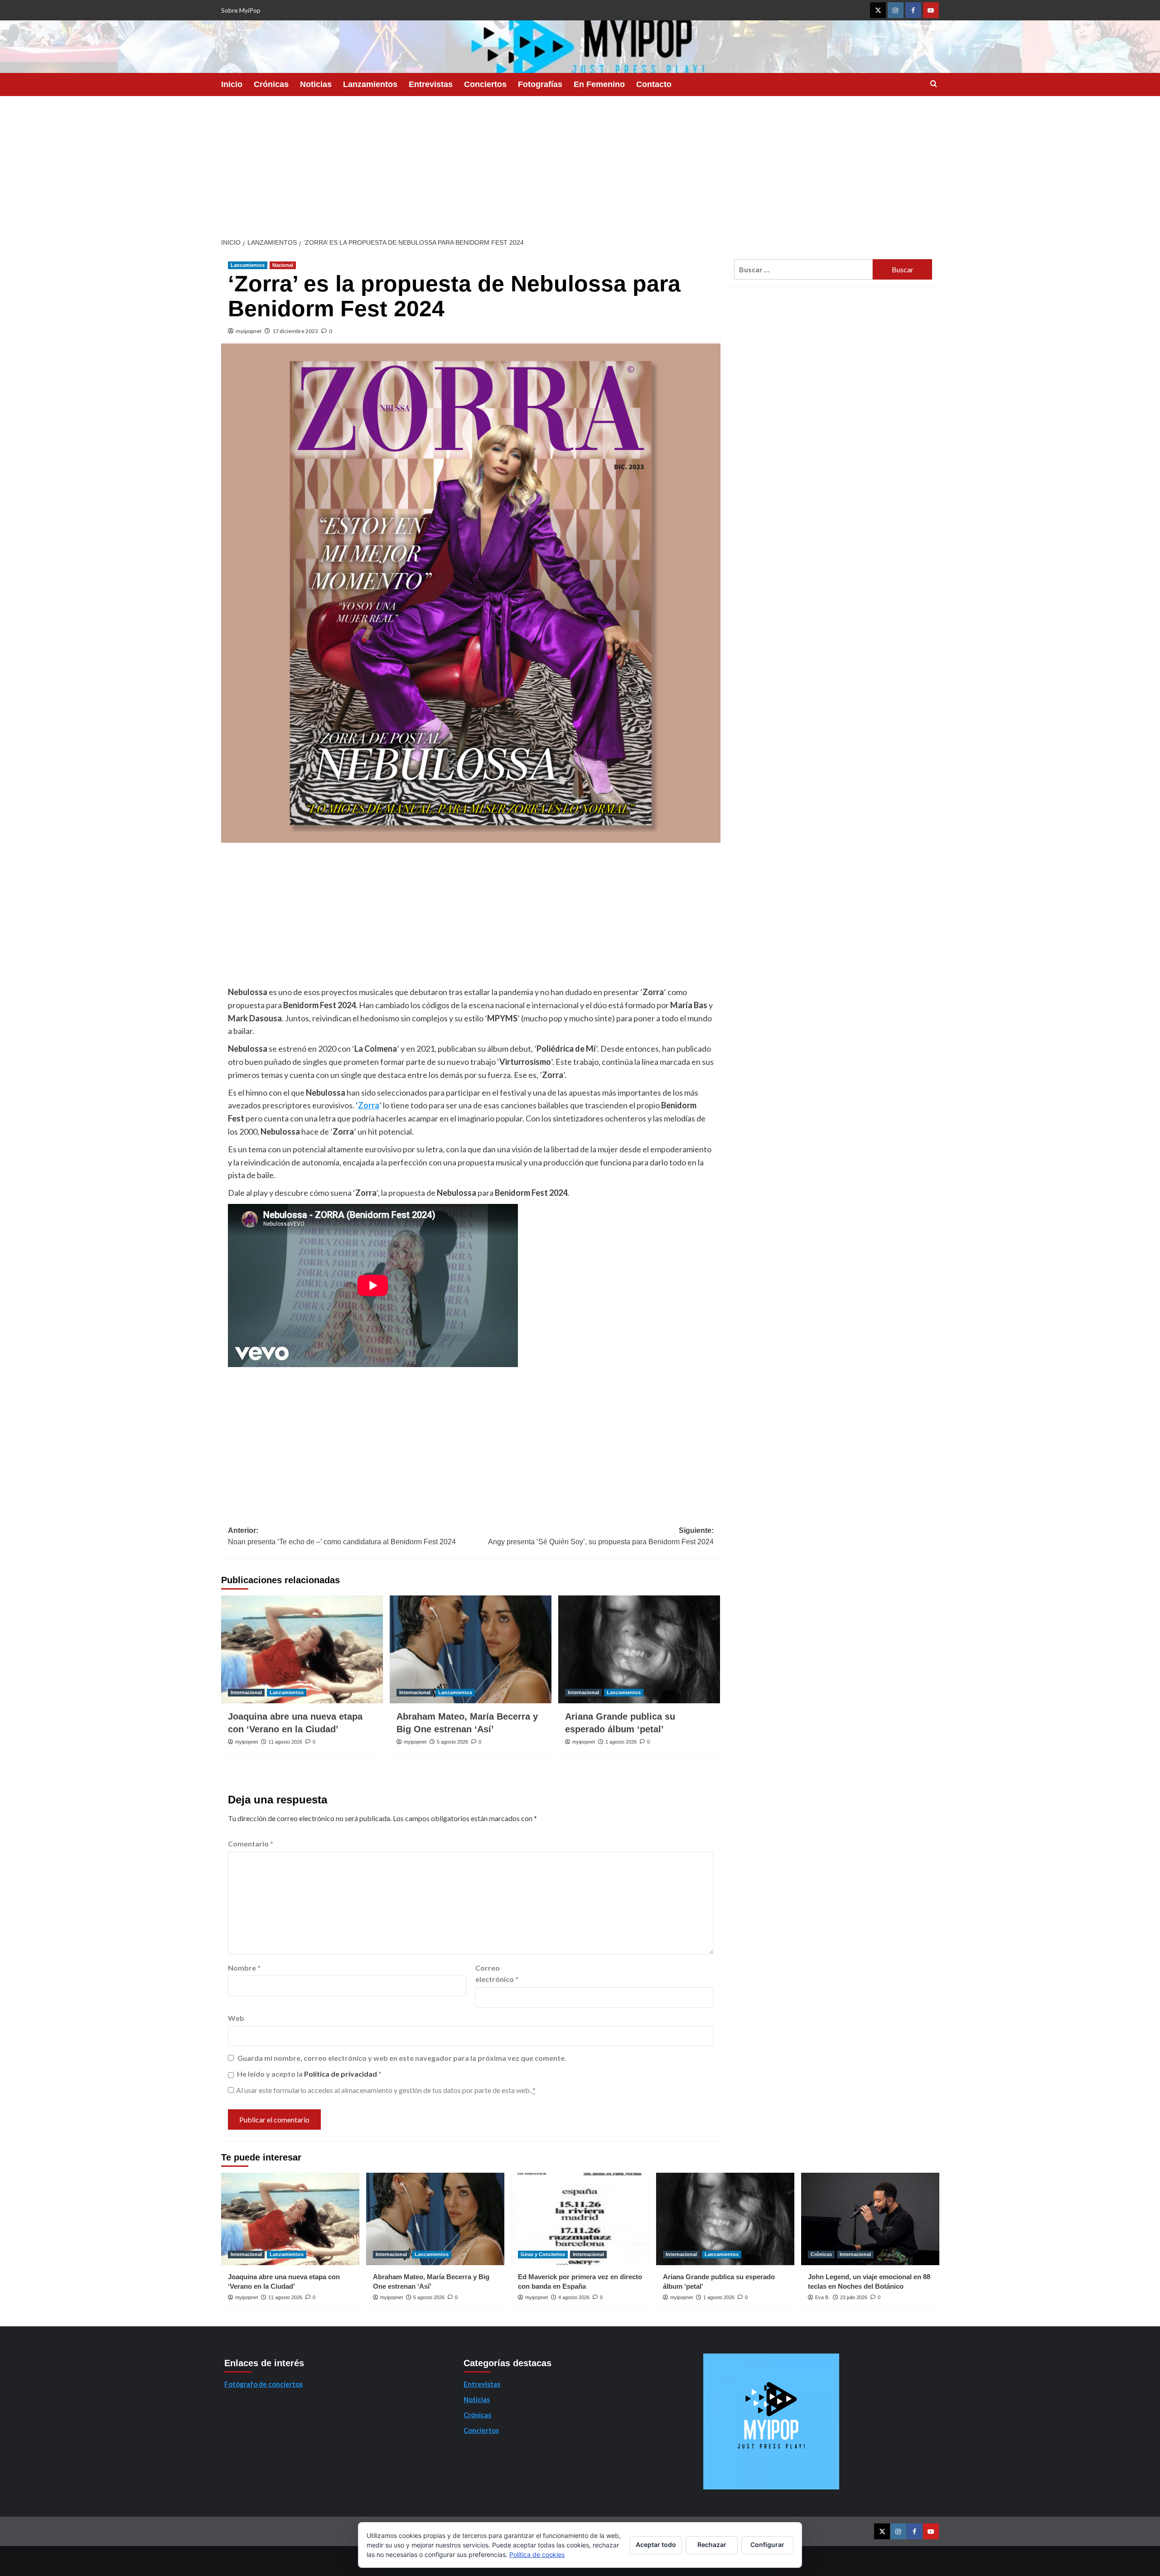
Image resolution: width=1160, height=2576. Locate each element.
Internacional (246, 1692)
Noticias (316, 84)
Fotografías (540, 84)
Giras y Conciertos (543, 2254)
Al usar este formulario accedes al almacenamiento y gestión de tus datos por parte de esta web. (386, 2090)
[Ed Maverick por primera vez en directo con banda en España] (580, 2219)
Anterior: (342, 1536)
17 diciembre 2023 (295, 331)
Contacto (654, 84)
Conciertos (485, 84)
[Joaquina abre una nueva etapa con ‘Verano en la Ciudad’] (302, 1649)
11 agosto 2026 (285, 1742)
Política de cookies (537, 2554)
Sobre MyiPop (241, 10)
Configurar (767, 2545)
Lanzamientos (370, 84)
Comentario (251, 1844)
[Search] (934, 84)
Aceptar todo (656, 2545)
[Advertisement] (580, 164)
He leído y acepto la (309, 2074)
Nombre (244, 1968)
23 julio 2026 (854, 2297)
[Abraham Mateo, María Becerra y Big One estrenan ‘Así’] (471, 1649)
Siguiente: (601, 1536)
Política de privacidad (341, 2074)
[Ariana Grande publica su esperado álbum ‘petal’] (639, 1649)
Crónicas (271, 84)
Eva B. (822, 2297)
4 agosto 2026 (574, 2297)
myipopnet (249, 331)
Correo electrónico (497, 1974)
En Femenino (599, 84)
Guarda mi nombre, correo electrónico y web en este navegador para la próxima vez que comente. (402, 2058)
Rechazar (712, 2545)
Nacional (283, 265)
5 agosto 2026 (452, 1742)
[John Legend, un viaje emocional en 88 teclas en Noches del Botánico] (870, 2219)
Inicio (232, 84)
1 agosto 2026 (621, 1742)
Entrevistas (431, 84)
